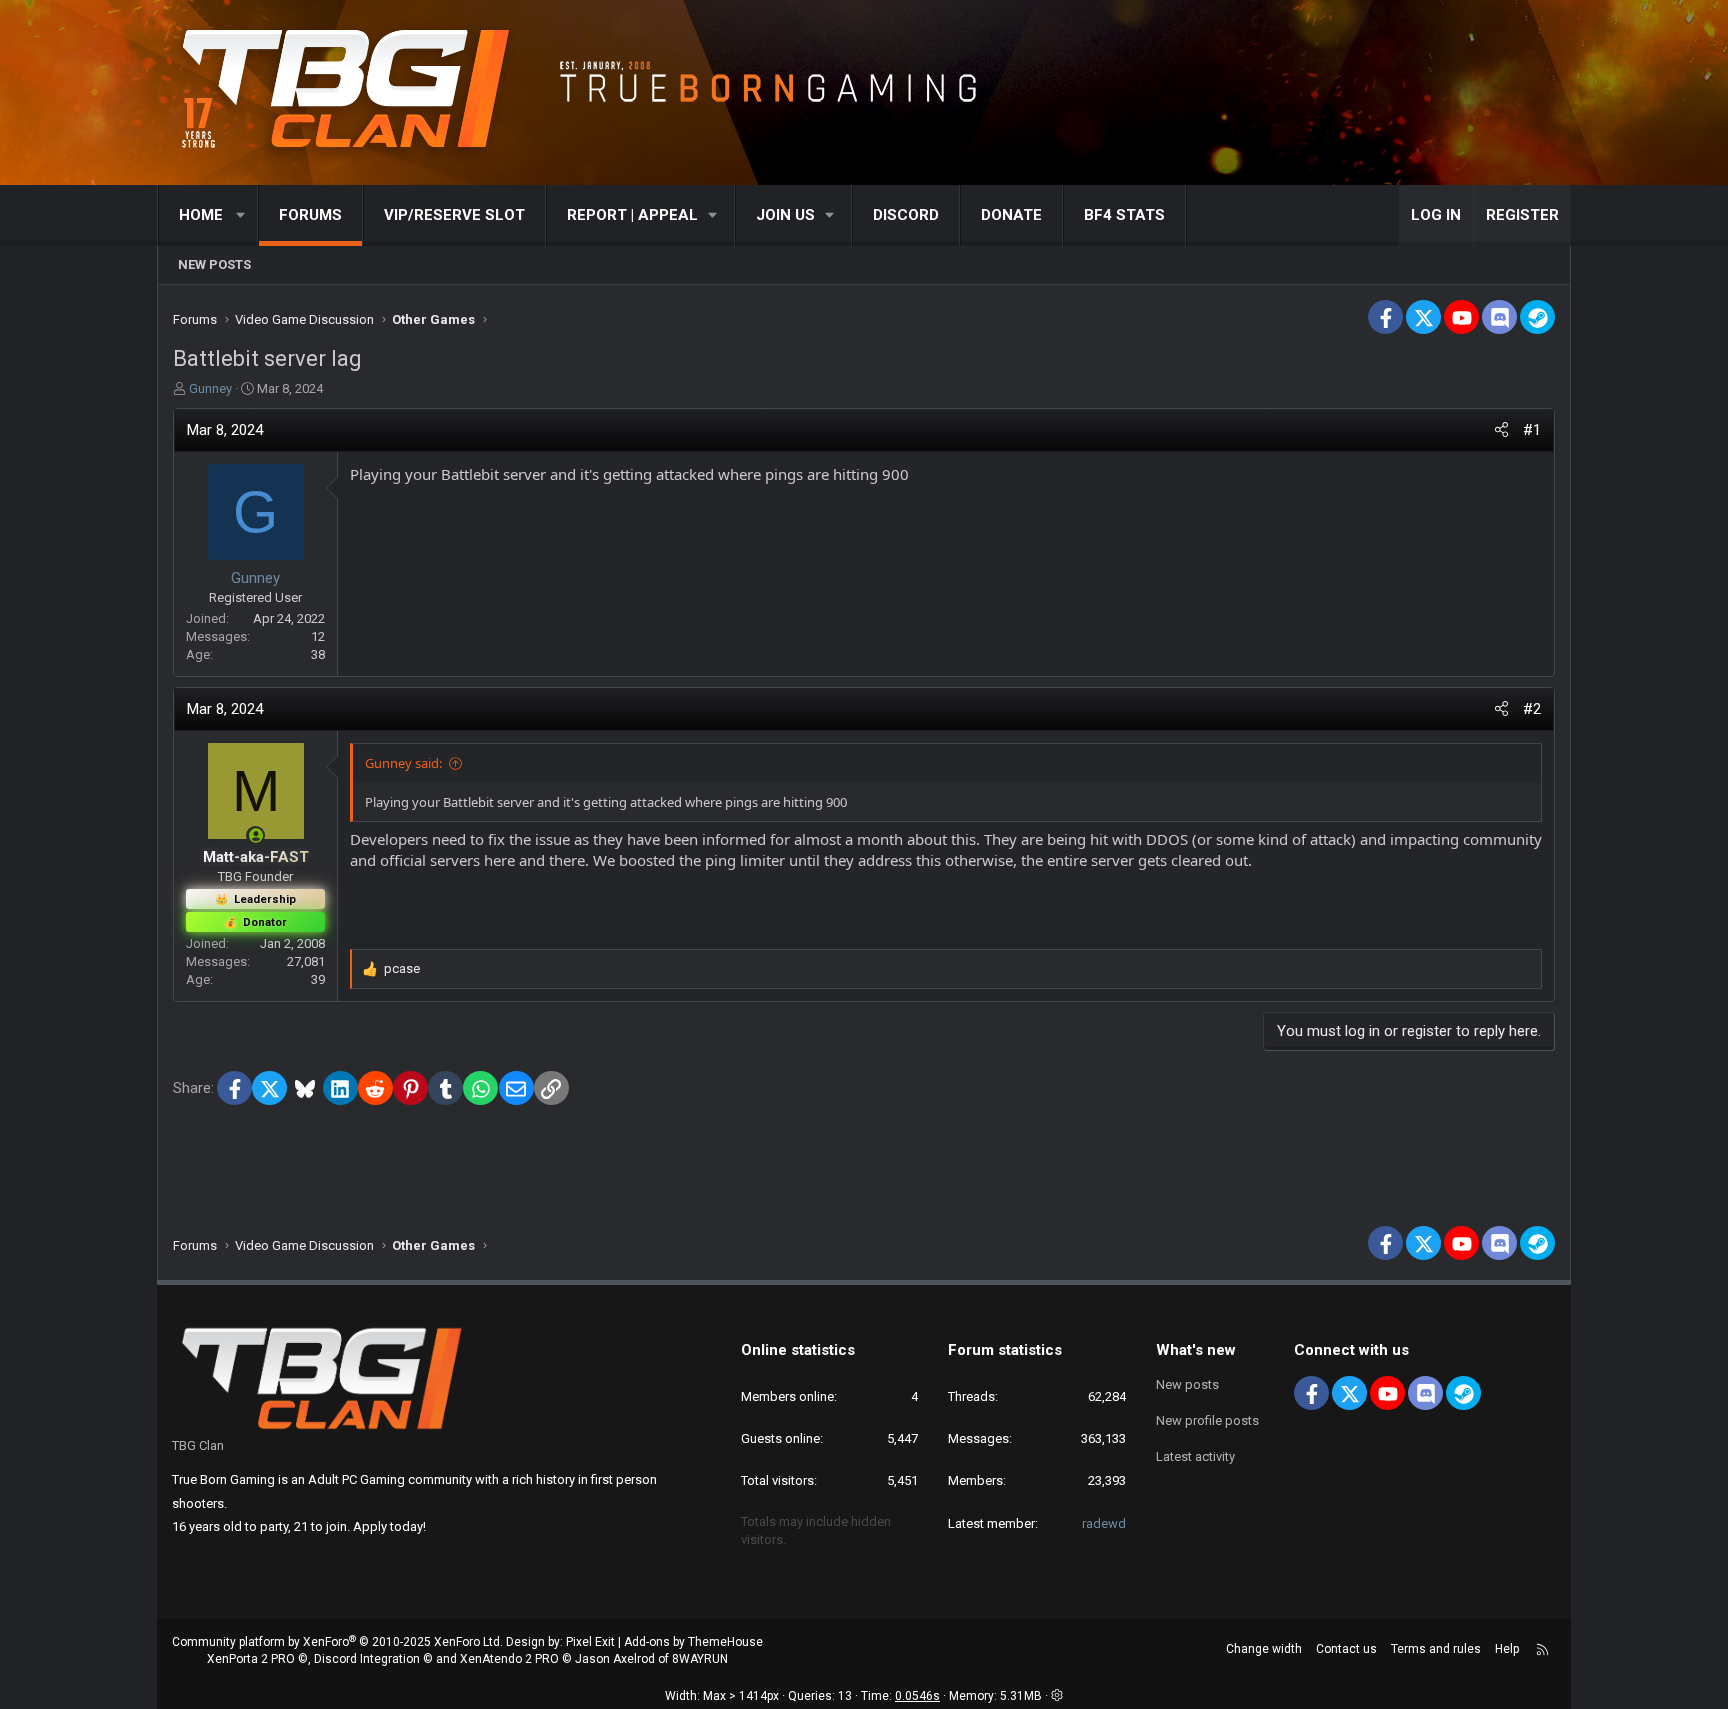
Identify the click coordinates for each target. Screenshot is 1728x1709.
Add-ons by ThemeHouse (693, 1642)
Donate (1011, 215)
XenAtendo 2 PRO (509, 1659)
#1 (1532, 430)
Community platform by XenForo (337, 1642)
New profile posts (1207, 1420)
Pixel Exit (590, 1642)
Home (201, 215)
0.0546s (917, 1696)
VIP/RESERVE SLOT (454, 215)
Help (1507, 1649)
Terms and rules (1436, 1649)
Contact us (1346, 1649)
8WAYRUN (700, 1659)
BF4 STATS (1124, 215)
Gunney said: (403, 763)
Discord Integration (367, 1659)
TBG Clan (198, 1445)
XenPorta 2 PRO (251, 1659)
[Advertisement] (864, 1155)
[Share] (1501, 430)
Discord (906, 215)
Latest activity (1195, 1456)
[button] (241, 215)
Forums (310, 215)
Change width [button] (1264, 1649)
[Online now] (255, 835)
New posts (214, 264)
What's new (1196, 1350)
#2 (1532, 709)
